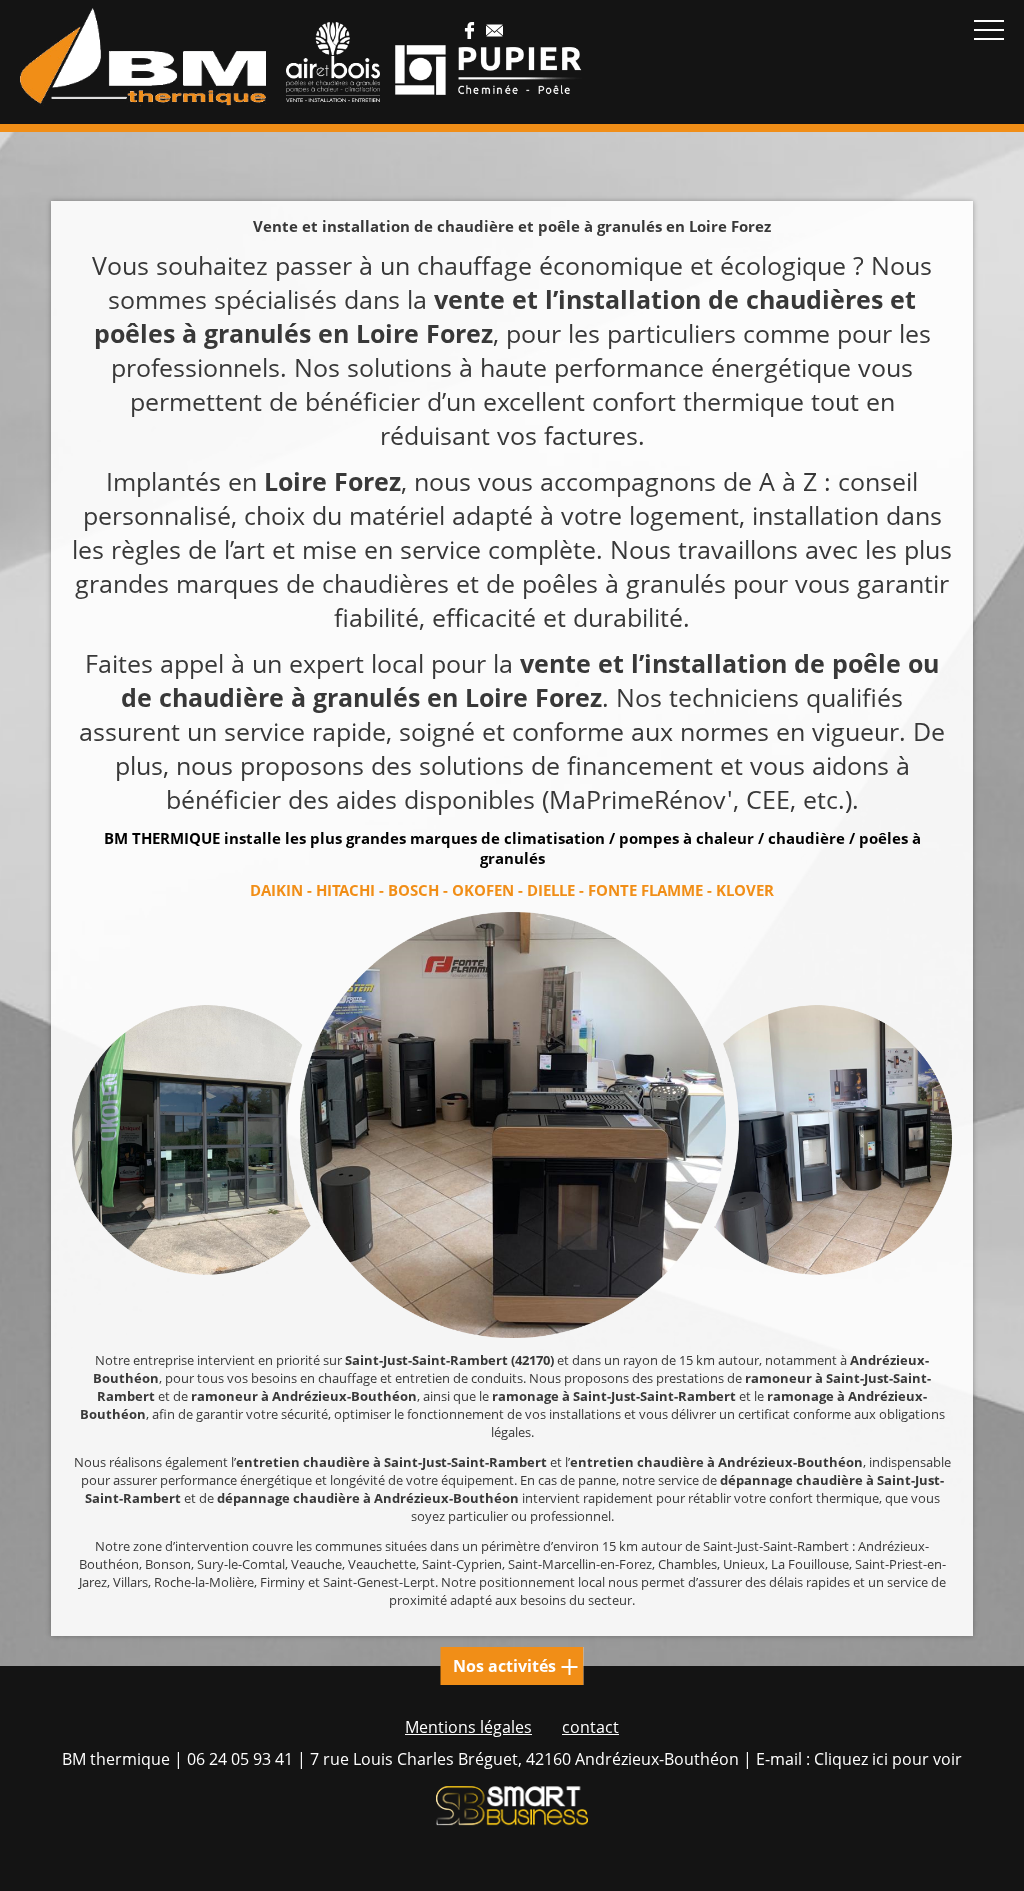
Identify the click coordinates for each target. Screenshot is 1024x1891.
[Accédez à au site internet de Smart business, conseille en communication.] (512, 1808)
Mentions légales (468, 1727)
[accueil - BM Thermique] (143, 58)
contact (590, 1727)
